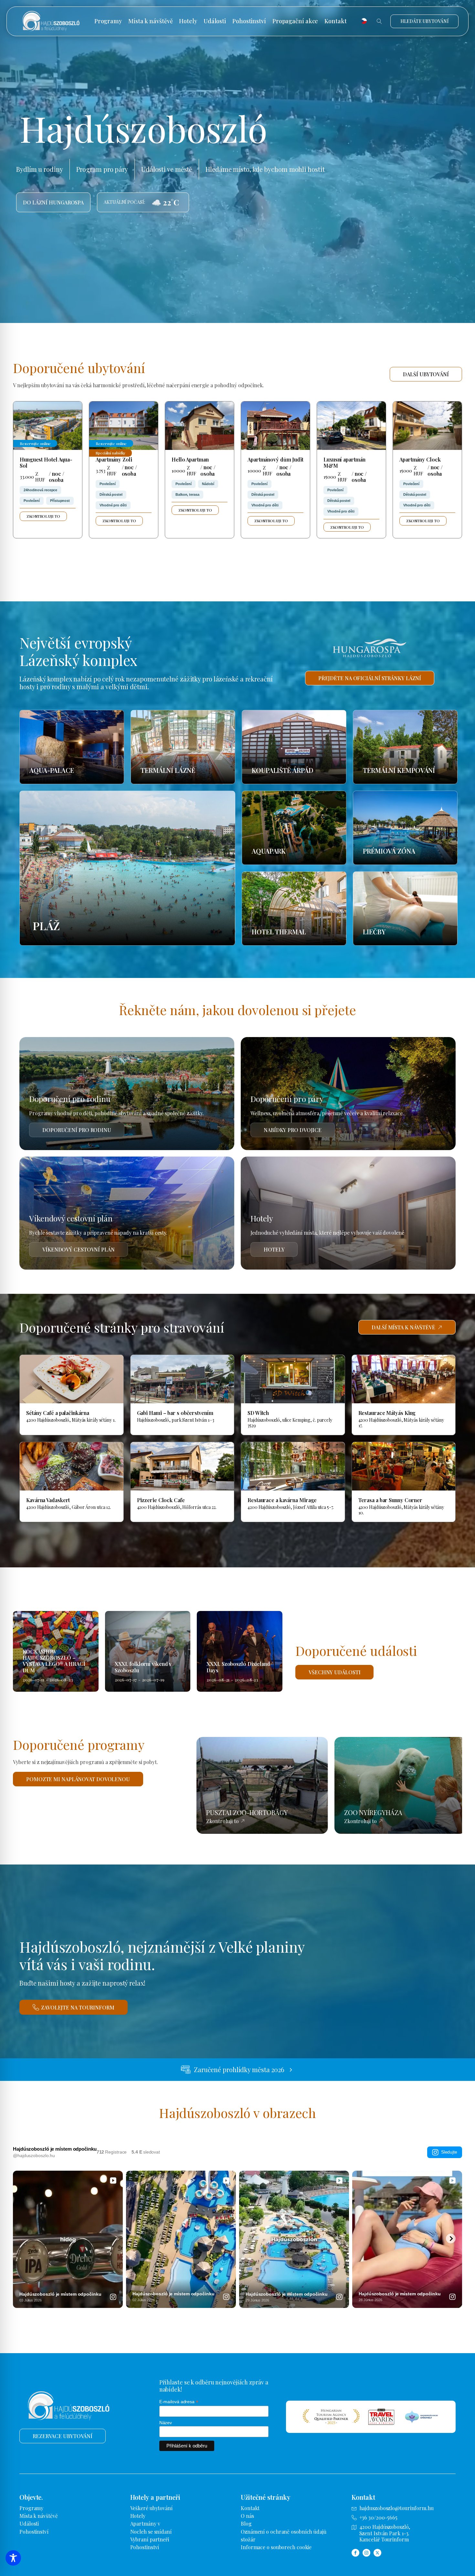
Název (166, 2423)
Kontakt (335, 21)
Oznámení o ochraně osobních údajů (284, 2532)
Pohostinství (249, 21)
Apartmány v (145, 2524)
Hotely (188, 21)
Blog (246, 2524)
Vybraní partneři (150, 2539)
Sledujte (449, 2152)
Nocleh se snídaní (151, 2532)
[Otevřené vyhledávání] (379, 21)
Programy (108, 21)
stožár (248, 2539)
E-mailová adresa (179, 2402)
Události (215, 21)
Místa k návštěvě (150, 21)
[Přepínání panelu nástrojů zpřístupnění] (13, 2558)
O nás (247, 2516)
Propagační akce (295, 21)
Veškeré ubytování (151, 2508)
